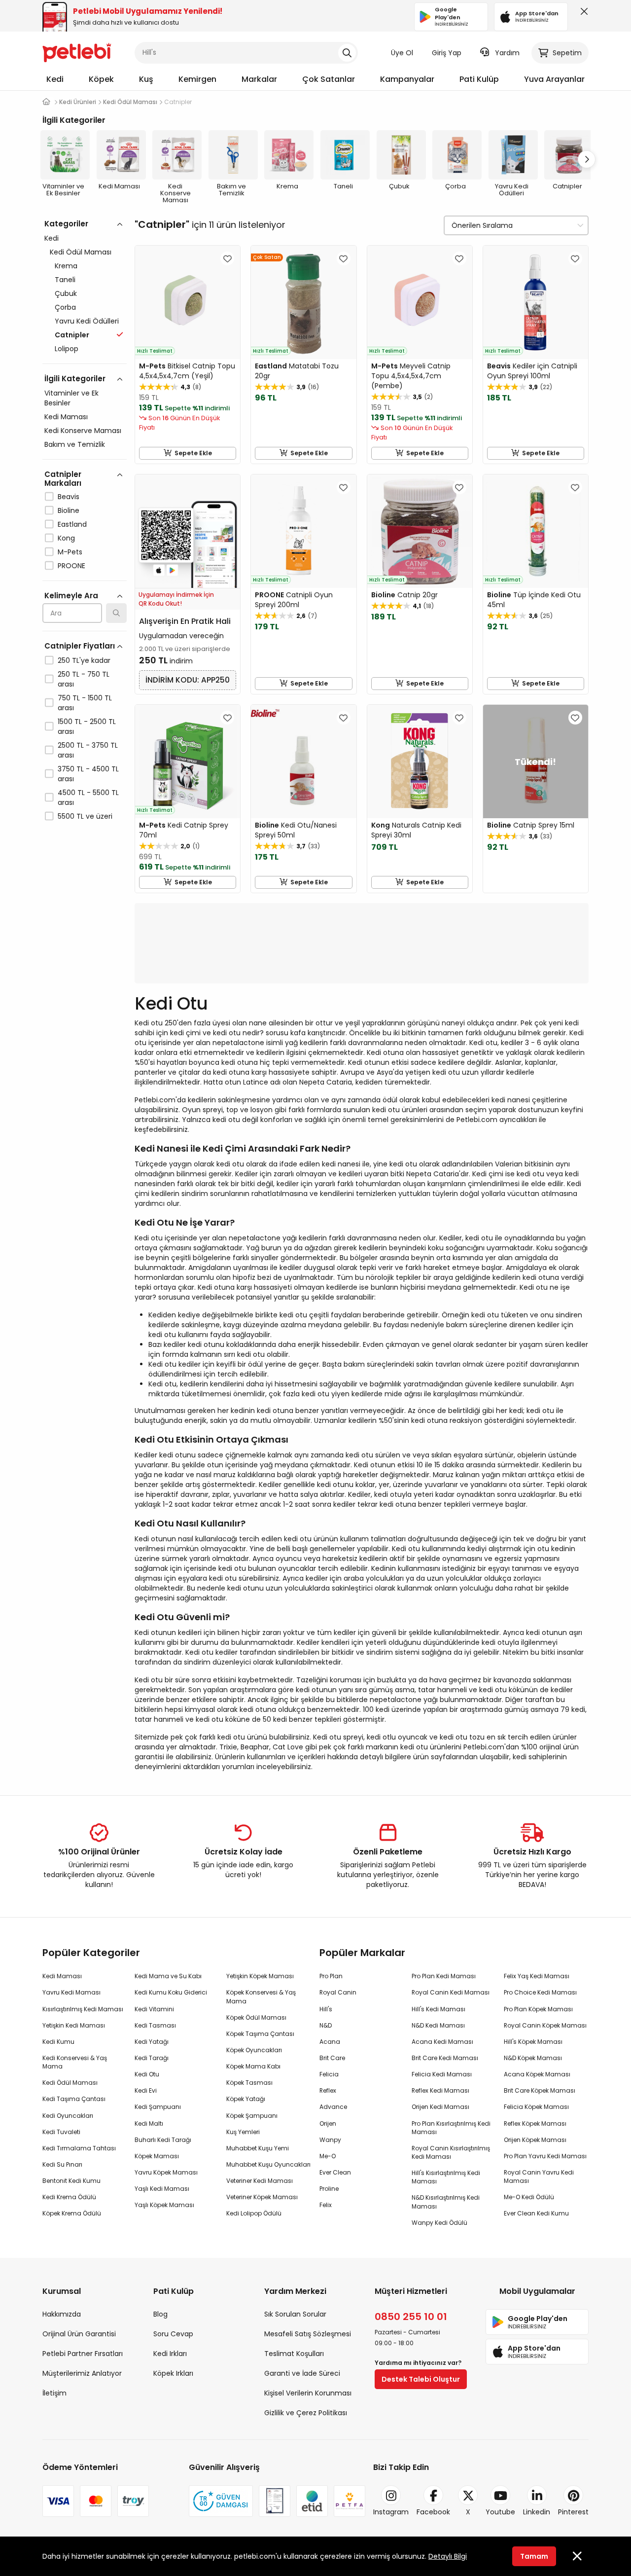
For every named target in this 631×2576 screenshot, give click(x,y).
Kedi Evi (146, 2090)
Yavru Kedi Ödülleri (87, 321)
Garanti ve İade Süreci (302, 2373)
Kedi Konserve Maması (83, 431)
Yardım (507, 53)
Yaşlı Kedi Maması (162, 2189)
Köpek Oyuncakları (254, 2050)
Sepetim (567, 53)
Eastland (72, 524)
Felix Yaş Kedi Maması (537, 1976)
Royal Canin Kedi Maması (451, 1992)
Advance (333, 2107)
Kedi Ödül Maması (81, 252)
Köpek (101, 79)
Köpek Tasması (249, 2083)
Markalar (259, 79)
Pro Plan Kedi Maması (444, 1976)
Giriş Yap (447, 53)
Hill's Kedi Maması (438, 2009)
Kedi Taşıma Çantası (74, 2099)
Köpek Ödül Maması (256, 2017)
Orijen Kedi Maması (440, 2107)
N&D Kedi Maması (438, 2025)
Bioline (69, 510)
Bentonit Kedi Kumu (71, 2181)
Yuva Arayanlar (554, 79)
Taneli (65, 280)
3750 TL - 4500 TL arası (88, 774)
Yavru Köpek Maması (166, 2172)
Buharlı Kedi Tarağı (163, 2140)
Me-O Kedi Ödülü (529, 2197)
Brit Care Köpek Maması (540, 2090)
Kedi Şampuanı (158, 2107)
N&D (326, 2025)
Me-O (328, 2156)
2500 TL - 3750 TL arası (88, 750)
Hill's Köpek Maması (533, 2042)
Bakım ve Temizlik (75, 444)
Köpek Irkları (173, 2373)
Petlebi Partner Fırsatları (83, 2354)
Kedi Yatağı (152, 2042)
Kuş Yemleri (243, 2132)
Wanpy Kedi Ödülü (439, 2223)
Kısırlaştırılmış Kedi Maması (83, 2009)
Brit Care (332, 2058)
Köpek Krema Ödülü (72, 2213)
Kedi (55, 79)
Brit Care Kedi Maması (445, 2058)
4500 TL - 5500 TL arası (88, 798)
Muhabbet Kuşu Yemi (258, 2148)
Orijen (328, 2123)
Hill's (326, 2009)
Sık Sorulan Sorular (295, 2314)
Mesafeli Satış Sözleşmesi (308, 2334)
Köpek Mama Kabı (253, 2066)
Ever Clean (335, 2172)
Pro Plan (331, 1976)
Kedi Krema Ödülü (69, 2197)
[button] (587, 159)
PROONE (71, 566)
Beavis (69, 497)
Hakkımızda (62, 2314)
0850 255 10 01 (411, 2317)
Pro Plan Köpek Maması (538, 2009)
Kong (66, 538)
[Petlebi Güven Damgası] (221, 2501)
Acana (330, 2042)
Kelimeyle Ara (71, 596)
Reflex (328, 2090)
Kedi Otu (147, 2074)
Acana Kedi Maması (442, 2042)
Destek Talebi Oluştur (421, 2379)
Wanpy (330, 2140)
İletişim (54, 2393)
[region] (85, 563)
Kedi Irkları (170, 2354)
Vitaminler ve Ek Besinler (71, 398)
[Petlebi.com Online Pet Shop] (77, 52)
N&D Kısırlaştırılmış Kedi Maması (446, 2202)
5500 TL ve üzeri (85, 816)
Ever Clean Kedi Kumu (536, 2213)
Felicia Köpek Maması (536, 2107)
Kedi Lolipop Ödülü (254, 2213)
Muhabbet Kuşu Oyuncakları (268, 2164)
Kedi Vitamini (154, 2009)
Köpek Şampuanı (252, 2116)
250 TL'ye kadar (84, 660)
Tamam (534, 2556)
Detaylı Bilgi (448, 2556)
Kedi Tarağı (152, 2058)
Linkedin (537, 2512)
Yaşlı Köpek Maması (164, 2205)
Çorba (65, 307)
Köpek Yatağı (246, 2099)
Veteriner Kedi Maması (260, 2181)
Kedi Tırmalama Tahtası (79, 2148)
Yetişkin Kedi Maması (74, 2025)
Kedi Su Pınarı (62, 2164)
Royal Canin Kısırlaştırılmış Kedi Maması (451, 2152)
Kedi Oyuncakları (68, 2116)
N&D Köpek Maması (533, 2058)
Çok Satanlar (329, 79)
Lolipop (67, 349)
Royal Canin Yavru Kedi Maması (539, 2177)
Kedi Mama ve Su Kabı (168, 1976)
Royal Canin (338, 1992)
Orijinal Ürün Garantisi (79, 2334)
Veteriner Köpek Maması (262, 2197)
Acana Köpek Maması (537, 2074)
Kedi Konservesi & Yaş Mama (75, 2062)
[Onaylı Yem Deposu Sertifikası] (275, 2501)
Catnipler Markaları (63, 479)
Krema (66, 266)
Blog (160, 2314)
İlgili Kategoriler (75, 379)
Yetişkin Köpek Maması (260, 1976)
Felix (326, 2205)
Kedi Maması (66, 417)
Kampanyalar (407, 79)
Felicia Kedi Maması (442, 2074)
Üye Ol (402, 53)
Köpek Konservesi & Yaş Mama (261, 1996)
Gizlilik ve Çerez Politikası (306, 2413)
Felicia (329, 2074)
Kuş (146, 79)
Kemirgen (197, 79)
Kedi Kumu (58, 2042)
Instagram (391, 2512)
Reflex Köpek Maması (535, 2123)
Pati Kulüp (479, 79)
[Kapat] (582, 14)
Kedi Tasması (155, 2025)
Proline (329, 2189)
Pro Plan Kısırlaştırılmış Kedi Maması (451, 2128)
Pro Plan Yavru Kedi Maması (545, 2156)
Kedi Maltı (149, 2123)
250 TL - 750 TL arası (84, 679)
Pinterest (573, 2512)
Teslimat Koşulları (294, 2354)
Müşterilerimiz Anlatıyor (82, 2373)
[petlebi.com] (46, 102)
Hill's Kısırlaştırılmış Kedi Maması (446, 2177)
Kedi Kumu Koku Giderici (171, 1992)
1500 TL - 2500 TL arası (87, 726)
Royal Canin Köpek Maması (545, 2025)
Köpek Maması (157, 2156)
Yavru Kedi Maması (71, 1992)
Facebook (433, 2512)
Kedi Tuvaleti (61, 2132)
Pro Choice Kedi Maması (540, 1992)
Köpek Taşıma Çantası (260, 2034)
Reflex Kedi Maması (440, 2090)
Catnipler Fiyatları (80, 646)
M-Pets (70, 552)
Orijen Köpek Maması (535, 2140)
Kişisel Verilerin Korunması (308, 2393)
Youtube (500, 2512)
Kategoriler (66, 224)
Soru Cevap (173, 2334)
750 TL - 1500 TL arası (85, 703)
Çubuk (66, 293)
